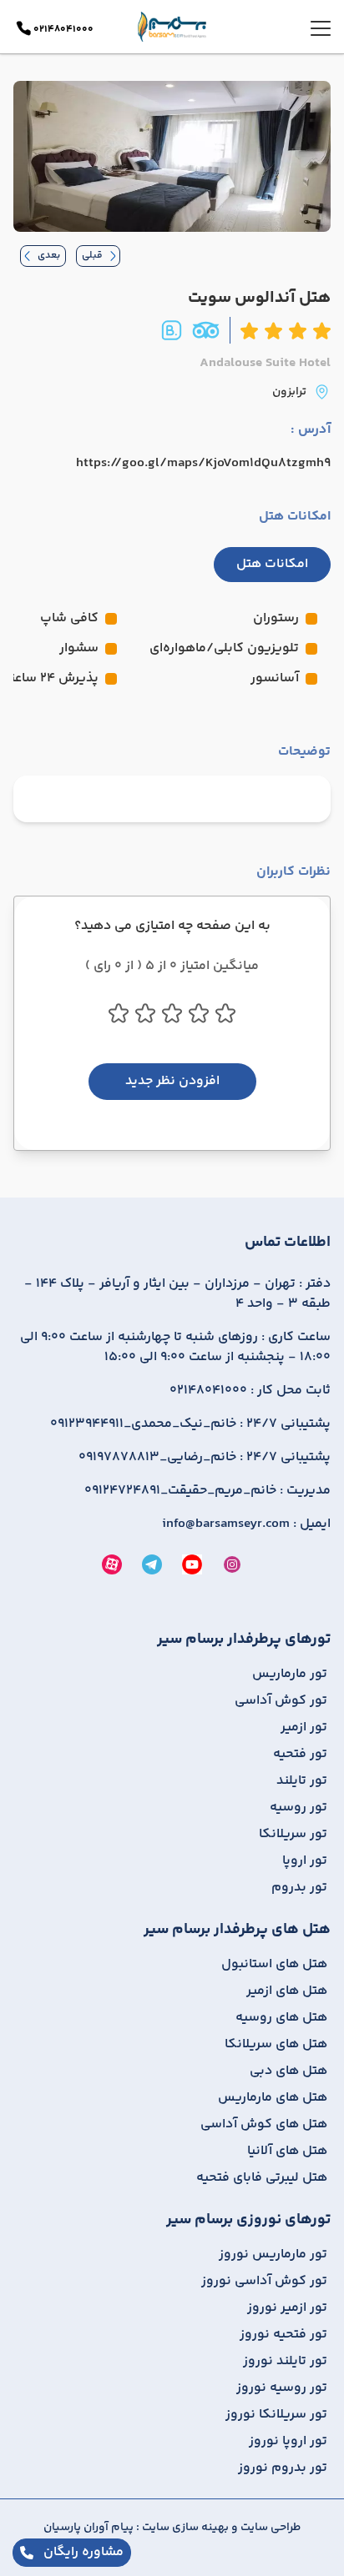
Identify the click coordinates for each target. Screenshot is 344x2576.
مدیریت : (207, 1491)
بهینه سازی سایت (184, 2528)
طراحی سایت (269, 2528)
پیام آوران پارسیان (89, 2528)
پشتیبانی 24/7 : (190, 1424)
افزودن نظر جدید (172, 1081)
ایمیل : (246, 1524)
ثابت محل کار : (250, 1391)
